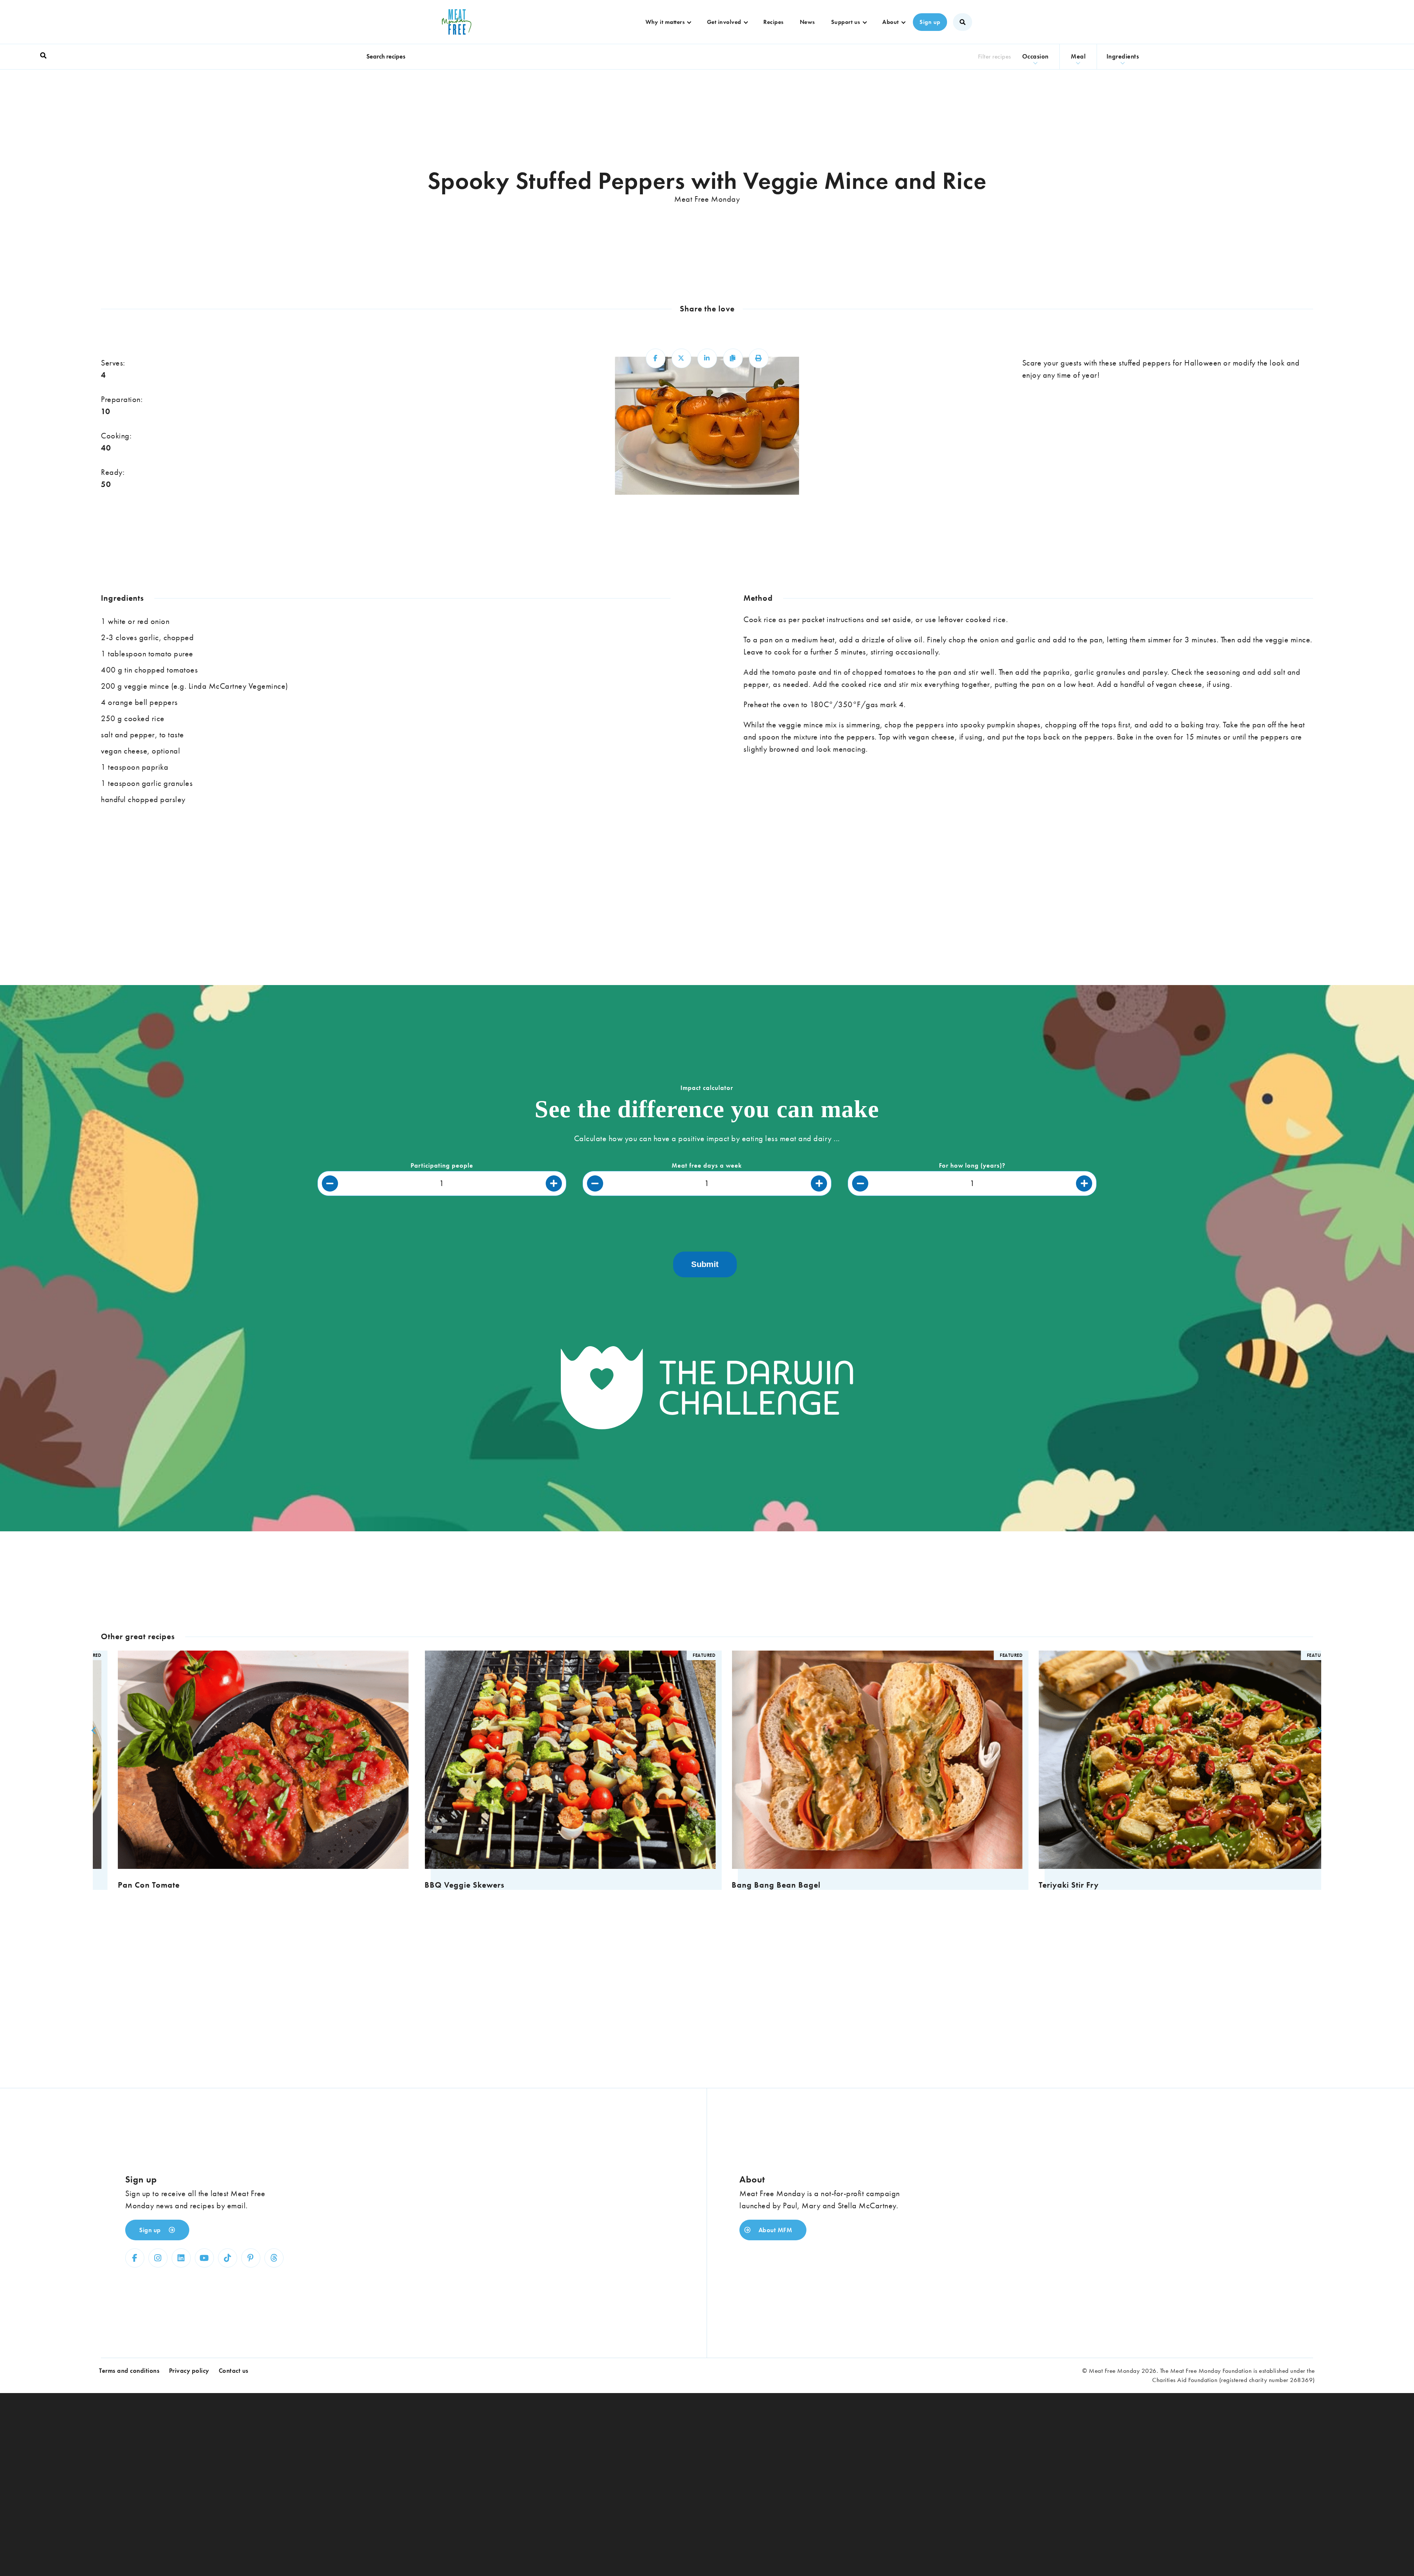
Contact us (234, 2371)
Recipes (773, 22)
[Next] (1318, 1730)
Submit (705, 1264)
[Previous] (93, 1730)
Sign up (930, 22)
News (807, 22)
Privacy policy (189, 2371)
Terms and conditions (129, 2371)
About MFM (774, 2230)
